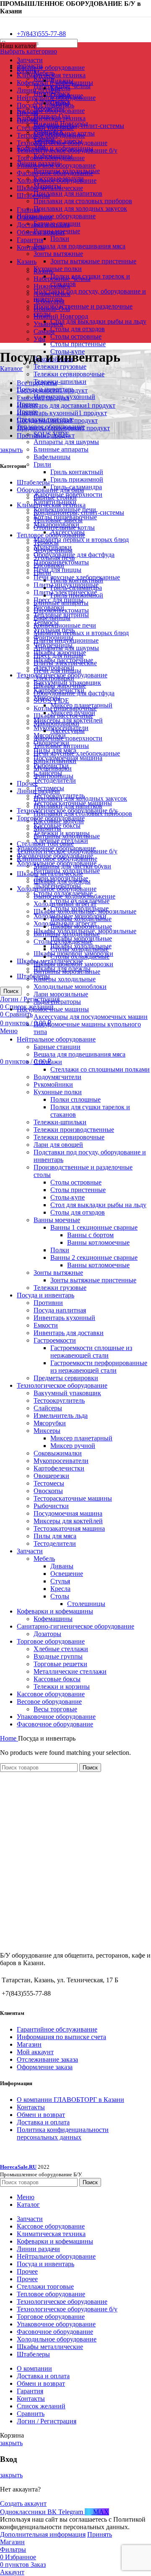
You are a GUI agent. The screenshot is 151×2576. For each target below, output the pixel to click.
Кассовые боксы (57, 1679)
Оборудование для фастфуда (74, 693)
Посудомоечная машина (68, 1513)
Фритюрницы (53, 776)
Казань (43, 271)
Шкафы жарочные (60, 685)
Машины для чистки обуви (72, 866)
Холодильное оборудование (57, 889)
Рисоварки (49, 565)
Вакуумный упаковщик (67, 1393)
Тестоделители (55, 780)
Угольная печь (54, 558)
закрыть (11, 450)
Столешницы (86, 1604)
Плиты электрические (65, 663)
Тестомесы (49, 1483)
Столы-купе (68, 1197)
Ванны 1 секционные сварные (94, 1227)
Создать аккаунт (23, 2503)
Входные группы (58, 1656)
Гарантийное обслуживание (57, 2029)
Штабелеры (33, 482)
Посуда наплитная (60, 1310)
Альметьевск (52, 294)
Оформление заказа (45, 2067)
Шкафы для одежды (62, 881)
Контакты (31, 2107)
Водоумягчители (57, 1077)
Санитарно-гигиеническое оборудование (75, 1626)
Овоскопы (48, 1491)
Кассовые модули (59, 821)
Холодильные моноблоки (70, 987)
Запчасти (30, 1551)
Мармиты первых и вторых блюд (81, 540)
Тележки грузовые (60, 366)
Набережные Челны (62, 279)
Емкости (46, 1325)
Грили (42, 464)
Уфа (39, 339)
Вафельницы (52, 457)
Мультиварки (53, 768)
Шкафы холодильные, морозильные (85, 911)
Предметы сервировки (66, 1378)
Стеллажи (48, 1062)
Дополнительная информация (43, 2534)
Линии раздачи (38, 791)
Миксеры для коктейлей (68, 1521)
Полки (60, 239)
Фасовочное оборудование (55, 1724)
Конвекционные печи (65, 625)
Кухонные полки (58, 269)
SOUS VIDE (51, 701)
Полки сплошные (75, 1099)
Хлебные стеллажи (61, 1649)
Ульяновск (48, 324)
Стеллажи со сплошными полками (100, 1069)
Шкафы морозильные (81, 926)
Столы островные (76, 336)
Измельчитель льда (61, 1416)
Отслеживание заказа (47, 2059)
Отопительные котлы (64, 527)
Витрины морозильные (67, 971)
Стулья (60, 1581)
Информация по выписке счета (61, 2037)
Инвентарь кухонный (64, 1318)
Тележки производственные (74, 1130)
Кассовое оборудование (51, 111)
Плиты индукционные (66, 640)
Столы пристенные (78, 344)
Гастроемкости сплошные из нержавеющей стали (91, 1352)
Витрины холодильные (67, 836)
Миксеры (47, 1431)
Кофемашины (53, 1619)
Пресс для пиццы (59, 655)
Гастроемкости (55, 1340)
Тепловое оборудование (51, 535)
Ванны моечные (57, 1220)
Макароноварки (56, 723)
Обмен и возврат (41, 2115)
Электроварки (54, 678)
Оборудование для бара (50, 490)
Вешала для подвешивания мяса (79, 246)
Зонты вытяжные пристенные (93, 261)
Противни (48, 1303)
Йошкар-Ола (52, 309)
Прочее (27, 783)
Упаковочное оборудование (56, 1717)
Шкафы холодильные (81, 919)
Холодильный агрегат (65, 904)
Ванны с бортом (90, 1235)
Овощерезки (51, 1476)
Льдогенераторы (57, 1002)
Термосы (46, 543)
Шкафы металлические (50, 874)
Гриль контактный (77, 472)
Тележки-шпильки (60, 382)
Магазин (29, 2044)
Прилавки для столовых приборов (83, 201)
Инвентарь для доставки (69, 1333)
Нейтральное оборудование (56, 216)
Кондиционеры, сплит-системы (79, 126)
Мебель (44, 1559)
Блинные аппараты (61, 449)
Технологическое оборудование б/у (67, 851)
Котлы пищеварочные (65, 708)
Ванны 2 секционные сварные (94, 1257)
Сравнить (31, 2414)
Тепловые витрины (61, 746)
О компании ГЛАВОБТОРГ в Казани (70, 2100)
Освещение (67, 1574)
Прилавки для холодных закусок (80, 208)
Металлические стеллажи (70, 1671)
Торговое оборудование (51, 1641)
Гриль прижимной (77, 479)
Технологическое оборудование (62, 1385)
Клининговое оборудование (57, 859)
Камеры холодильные (65, 979)
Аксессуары (68, 731)
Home (9, 1738)
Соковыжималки (58, 1453)
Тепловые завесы (58, 520)
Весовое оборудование (49, 1702)
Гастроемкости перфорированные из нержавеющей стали (99, 1367)
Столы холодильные (79, 949)
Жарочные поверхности (68, 738)
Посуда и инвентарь (46, 1295)
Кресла (60, 88)
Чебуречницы (53, 550)
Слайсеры (48, 1408)
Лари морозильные (61, 994)
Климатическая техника (51, 118)
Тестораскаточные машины (73, 1498)
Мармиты (47, 828)
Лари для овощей (58, 1145)
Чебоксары (49, 301)
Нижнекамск (52, 286)
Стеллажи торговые (45, 844)
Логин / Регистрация (47, 2421)
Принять (100, 2534)
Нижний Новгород (61, 316)
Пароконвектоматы (61, 610)
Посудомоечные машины (53, 1009)
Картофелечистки (59, 1468)
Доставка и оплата (43, 2122)
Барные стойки (55, 497)
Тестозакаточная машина (69, 1528)
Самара (44, 331)
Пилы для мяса (55, 1536)
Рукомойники (53, 1084)
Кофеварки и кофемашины (55, 1611)
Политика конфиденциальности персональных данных (63, 2133)
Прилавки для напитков (68, 193)
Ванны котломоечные (98, 1242)
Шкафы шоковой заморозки (73, 964)
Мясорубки (50, 1423)
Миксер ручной (73, 1446)
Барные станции (57, 1047)
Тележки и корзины (62, 1686)
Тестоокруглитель (59, 1400)
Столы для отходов (78, 329)
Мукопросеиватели (61, 1461)
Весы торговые (55, 1709)
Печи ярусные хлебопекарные (77, 753)
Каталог (12, 369)
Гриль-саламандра (76, 588)
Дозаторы (47, 1634)
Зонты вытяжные (58, 254)
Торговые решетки (60, 1664)
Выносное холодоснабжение (74, 896)
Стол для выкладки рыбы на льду (98, 321)
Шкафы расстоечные (63, 716)
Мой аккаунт (35, 2052)
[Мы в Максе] (3, 19)
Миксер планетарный (81, 1438)
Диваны (62, 1566)
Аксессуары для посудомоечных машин (91, 1017)
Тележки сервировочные (69, 374)
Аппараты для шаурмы (66, 442)
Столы (60, 1596)
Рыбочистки (51, 1506)
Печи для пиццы (57, 570)
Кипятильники (55, 761)
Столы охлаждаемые (63, 941)
